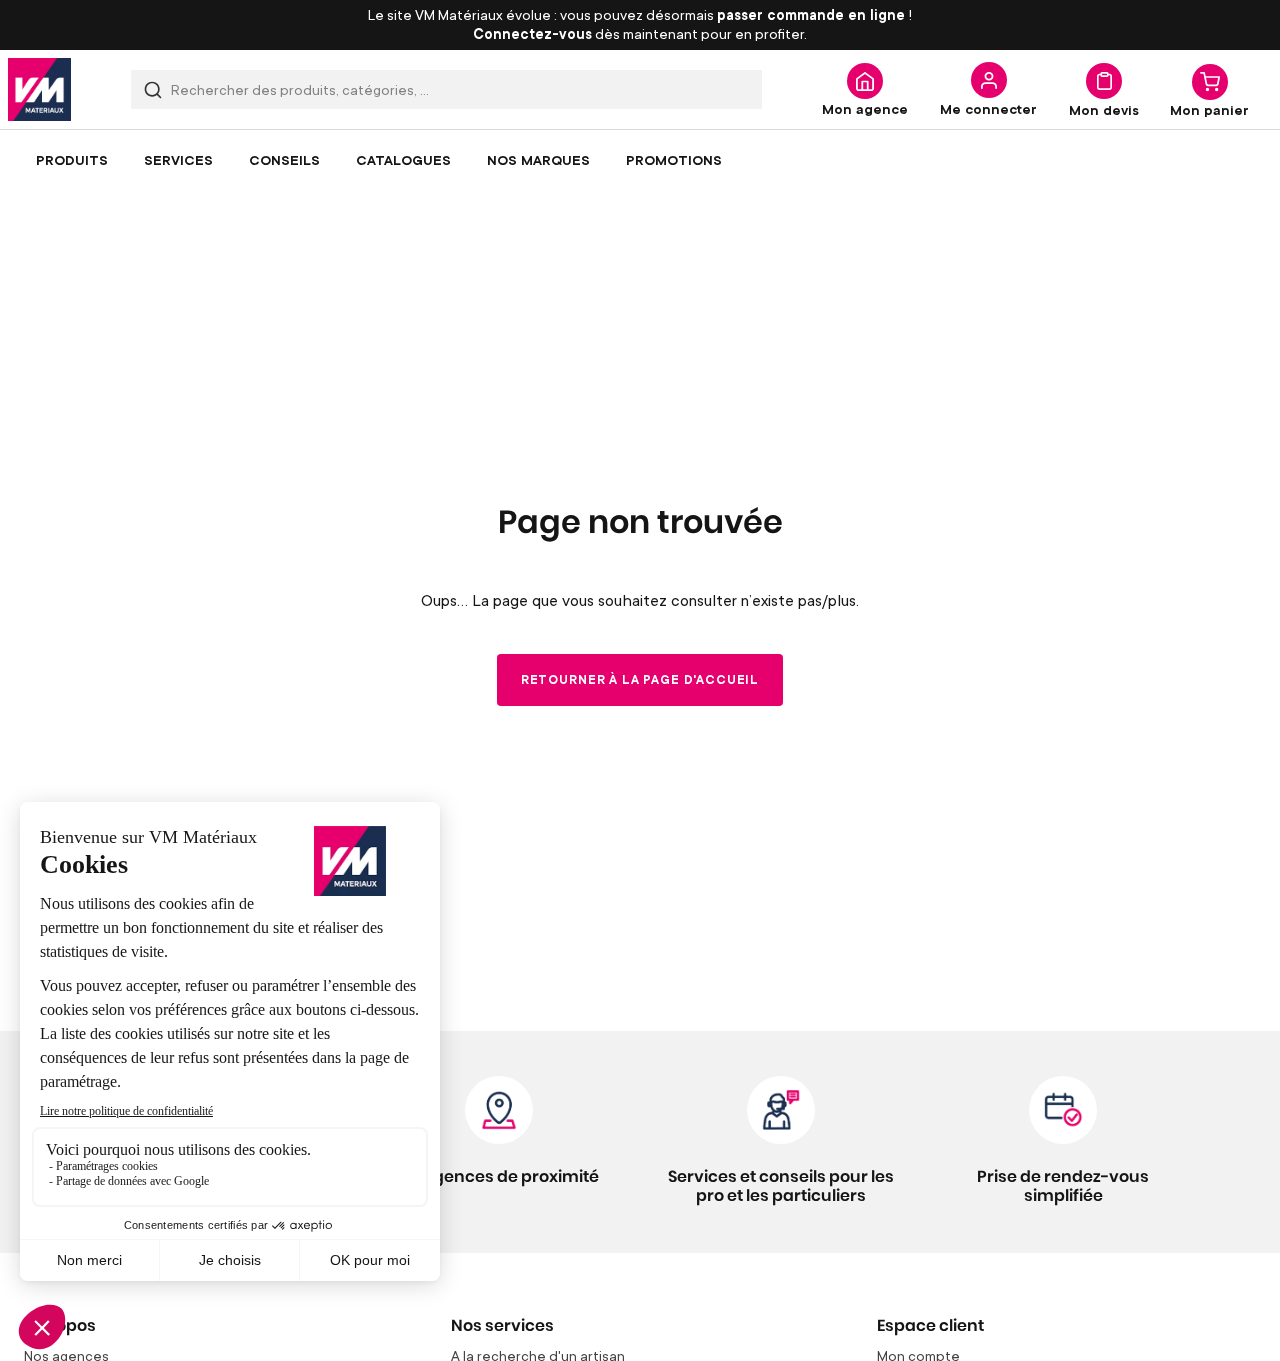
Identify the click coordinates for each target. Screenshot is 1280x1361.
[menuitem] (72, 160)
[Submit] (153, 89)
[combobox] (446, 89)
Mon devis (1104, 109)
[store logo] (39, 89)
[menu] (640, 160)
